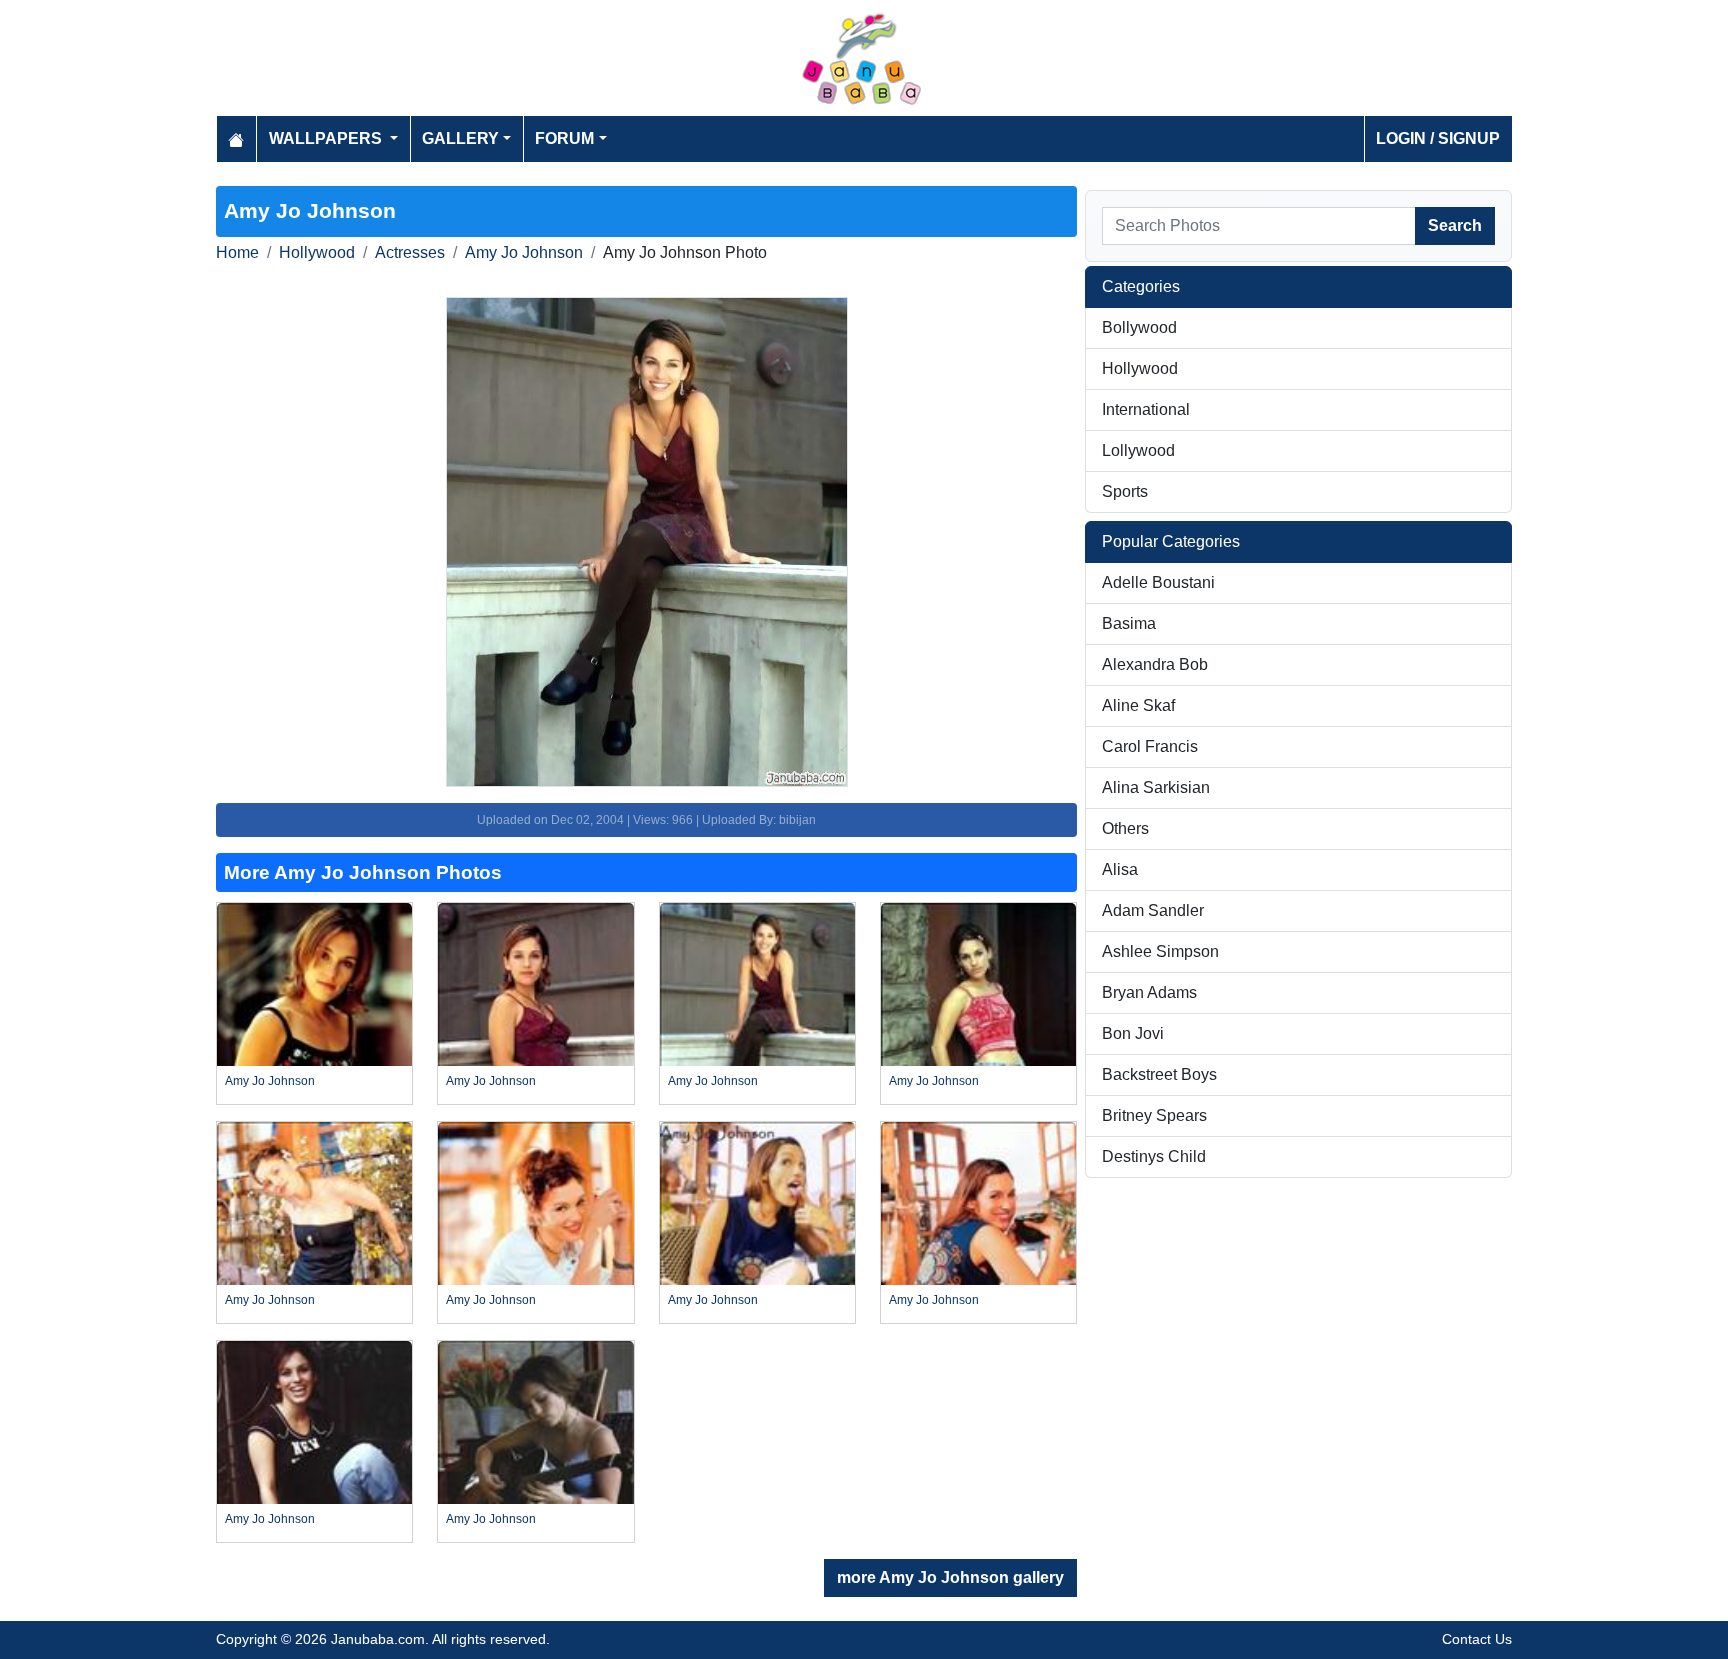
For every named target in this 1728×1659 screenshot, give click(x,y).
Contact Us (1477, 1639)
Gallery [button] (460, 138)
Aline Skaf (1138, 705)
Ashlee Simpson (1160, 951)
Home (237, 252)
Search (1455, 225)
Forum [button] (564, 138)
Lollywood (1138, 450)
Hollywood (317, 252)
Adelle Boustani (1158, 582)
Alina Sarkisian (1156, 787)
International (1146, 409)
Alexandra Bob (1155, 664)
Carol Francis (1150, 746)
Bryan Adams (1149, 992)
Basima (1129, 623)
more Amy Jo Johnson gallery (950, 1577)
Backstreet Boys (1159, 1074)
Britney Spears (1154, 1115)
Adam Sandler (1153, 910)
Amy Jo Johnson (524, 252)
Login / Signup (1438, 138)
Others (1125, 828)
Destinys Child (1154, 1156)
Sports (1125, 491)
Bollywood (1139, 327)
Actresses (410, 252)
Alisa (1120, 869)
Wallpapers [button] (327, 138)
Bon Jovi (1133, 1033)
